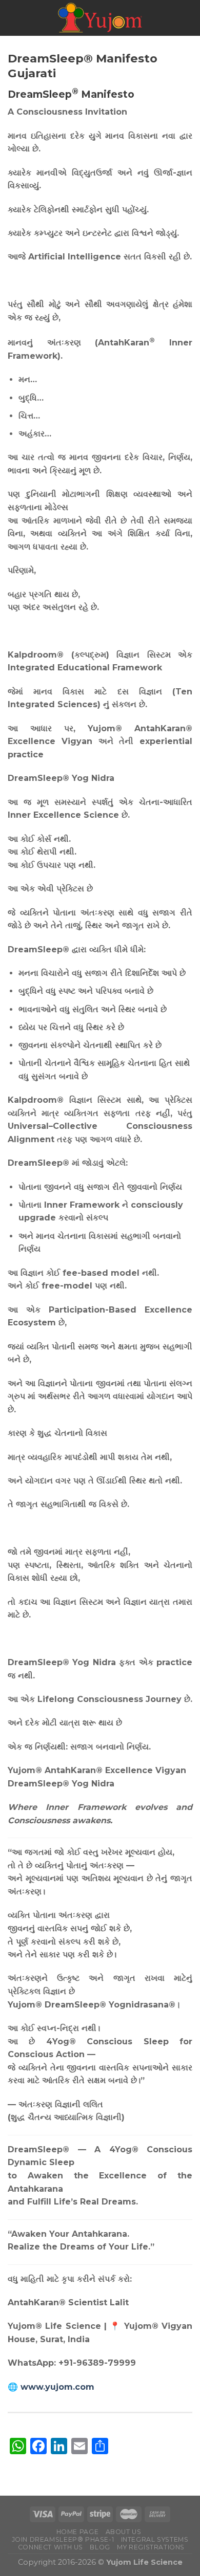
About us (124, 2532)
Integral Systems (155, 2539)
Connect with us (51, 2547)
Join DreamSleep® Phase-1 (63, 2539)
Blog (100, 2547)
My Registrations (151, 2547)
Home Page (78, 2532)
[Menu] (14, 18)
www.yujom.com (57, 2387)
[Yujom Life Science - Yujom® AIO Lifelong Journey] (100, 18)
